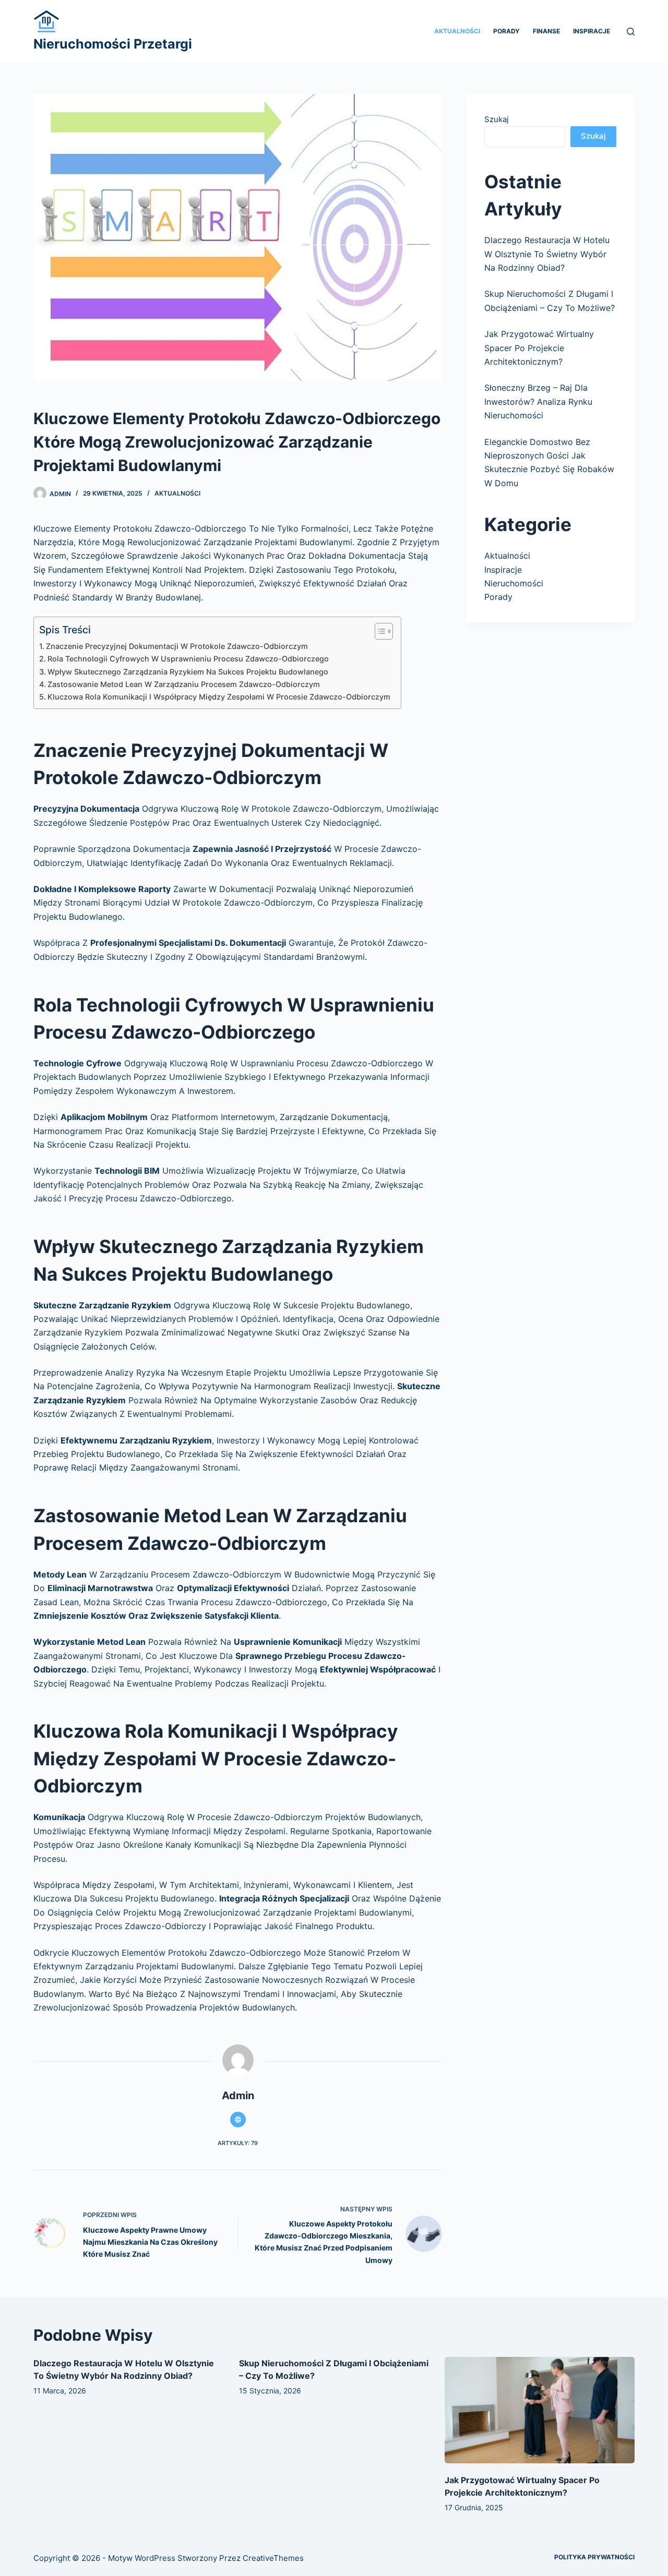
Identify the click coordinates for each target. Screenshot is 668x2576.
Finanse (546, 31)
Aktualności (457, 31)
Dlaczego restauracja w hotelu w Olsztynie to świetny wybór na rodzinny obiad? (547, 254)
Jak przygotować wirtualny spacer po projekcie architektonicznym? (539, 348)
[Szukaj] (631, 32)
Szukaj (497, 119)
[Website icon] (238, 2120)
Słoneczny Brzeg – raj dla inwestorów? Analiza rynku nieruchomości (538, 401)
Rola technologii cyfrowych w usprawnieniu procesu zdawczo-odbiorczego (188, 659)
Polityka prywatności (594, 2557)
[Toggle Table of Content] (379, 631)
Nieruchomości (514, 583)
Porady (506, 31)
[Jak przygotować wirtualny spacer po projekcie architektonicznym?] (540, 2410)
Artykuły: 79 (238, 2143)
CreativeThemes (273, 2558)
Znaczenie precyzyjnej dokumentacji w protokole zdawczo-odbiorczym (177, 646)
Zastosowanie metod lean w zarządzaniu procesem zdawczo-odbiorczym (184, 684)
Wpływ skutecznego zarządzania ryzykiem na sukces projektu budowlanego (188, 672)
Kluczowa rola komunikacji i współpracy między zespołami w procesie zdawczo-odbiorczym (219, 697)
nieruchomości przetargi (113, 44)
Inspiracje (592, 31)
